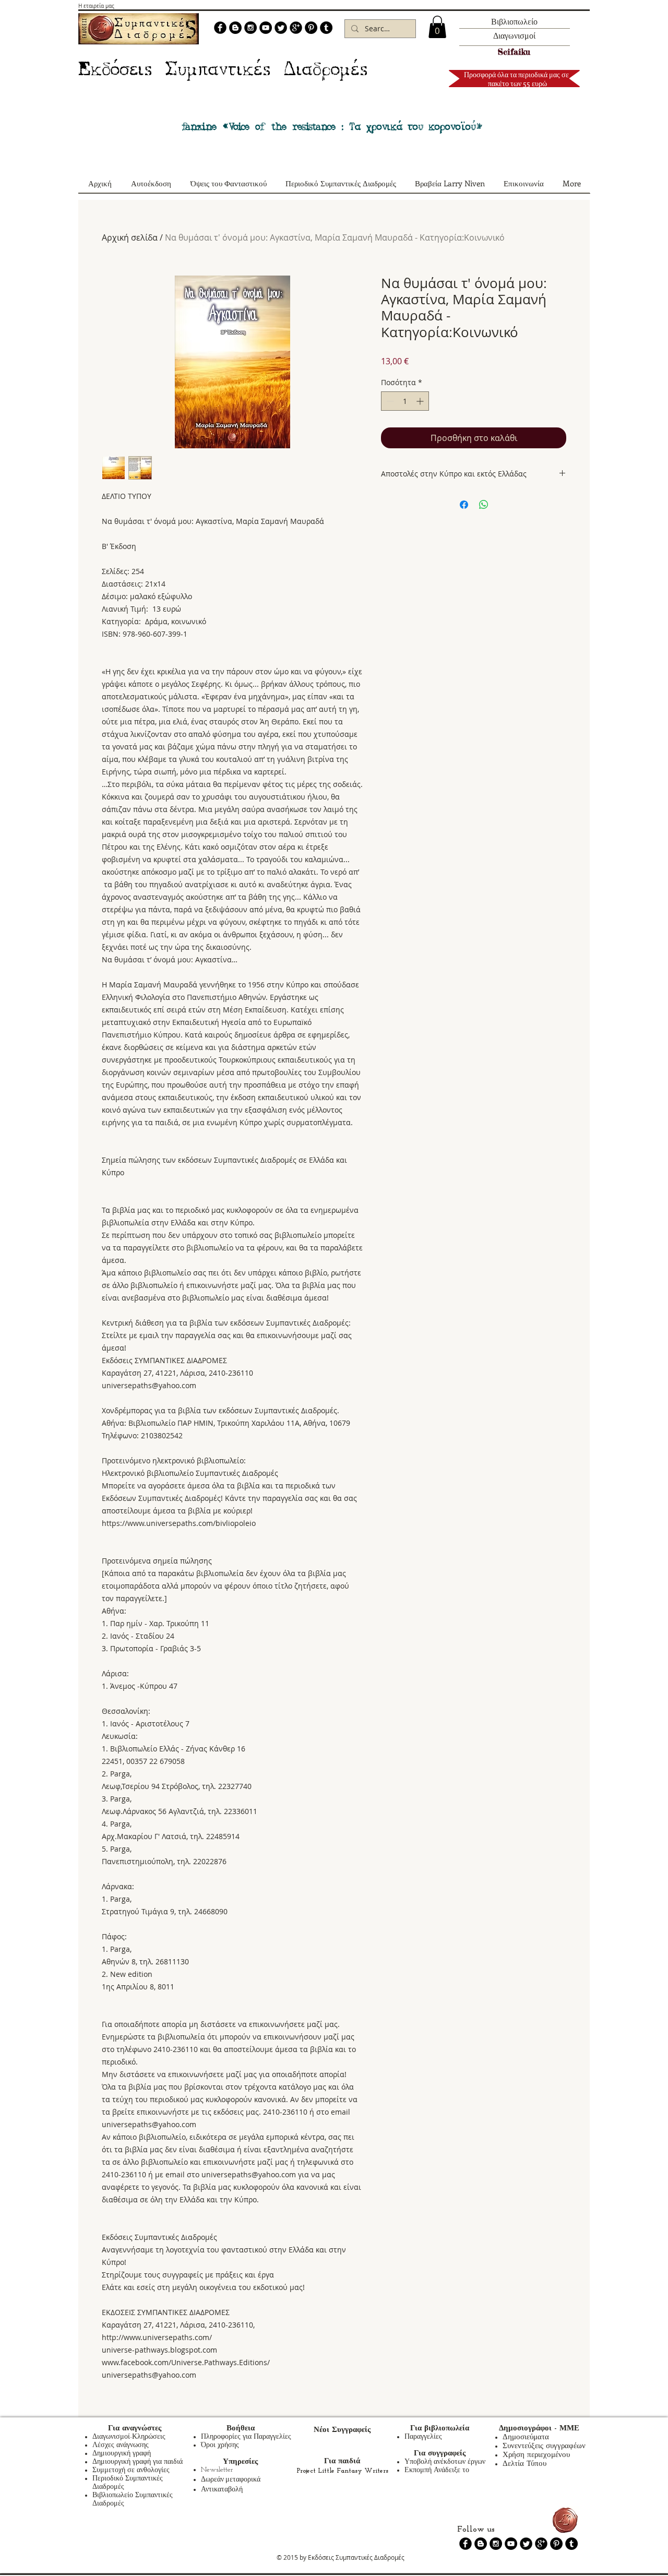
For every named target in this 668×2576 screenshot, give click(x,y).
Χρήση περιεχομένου (536, 2455)
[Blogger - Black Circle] (235, 28)
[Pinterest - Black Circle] (311, 28)
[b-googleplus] (296, 28)
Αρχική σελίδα (130, 237)
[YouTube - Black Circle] (266, 28)
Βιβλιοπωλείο (514, 21)
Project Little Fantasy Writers (342, 2471)
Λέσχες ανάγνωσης (121, 2445)
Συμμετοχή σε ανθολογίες (131, 2470)
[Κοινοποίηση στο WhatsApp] (484, 505)
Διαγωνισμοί (514, 35)
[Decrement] (389, 401)
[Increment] (421, 401)
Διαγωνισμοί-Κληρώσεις (129, 2437)
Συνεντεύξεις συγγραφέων (544, 2446)
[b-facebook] (220, 28)
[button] (437, 27)
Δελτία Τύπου (524, 2464)
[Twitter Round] (281, 28)
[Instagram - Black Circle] (250, 28)
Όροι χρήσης (220, 2445)
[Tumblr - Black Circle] (326, 28)
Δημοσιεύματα (526, 2437)
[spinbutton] (405, 401)
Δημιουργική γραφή (122, 2454)
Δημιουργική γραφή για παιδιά (138, 2462)
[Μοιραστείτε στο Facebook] (464, 505)
